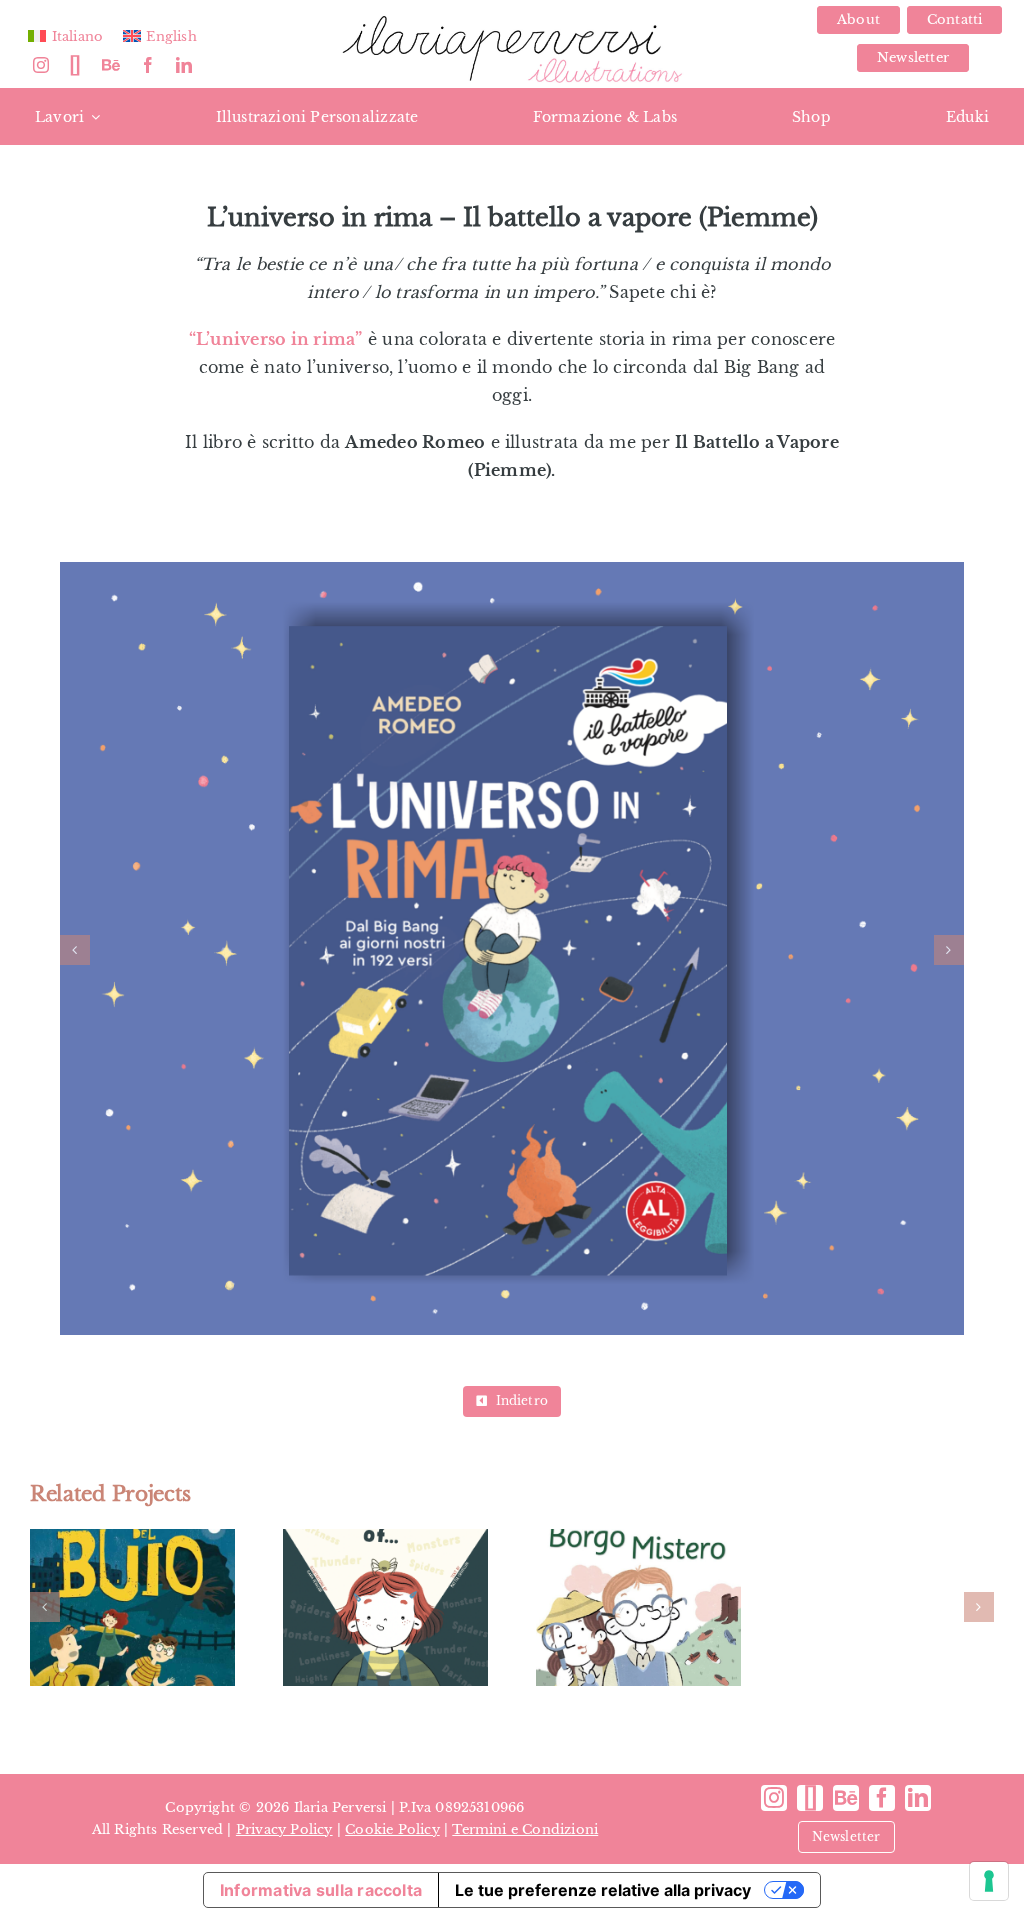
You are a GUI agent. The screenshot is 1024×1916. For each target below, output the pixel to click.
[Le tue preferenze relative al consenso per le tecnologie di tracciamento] (989, 1881)
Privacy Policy (284, 1829)
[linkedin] (184, 65)
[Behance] (111, 65)
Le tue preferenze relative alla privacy (603, 1890)
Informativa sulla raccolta (321, 1890)
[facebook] (148, 65)
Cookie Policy (392, 1829)
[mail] (75, 65)
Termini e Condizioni (525, 1829)
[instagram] (41, 65)
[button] (75, 950)
